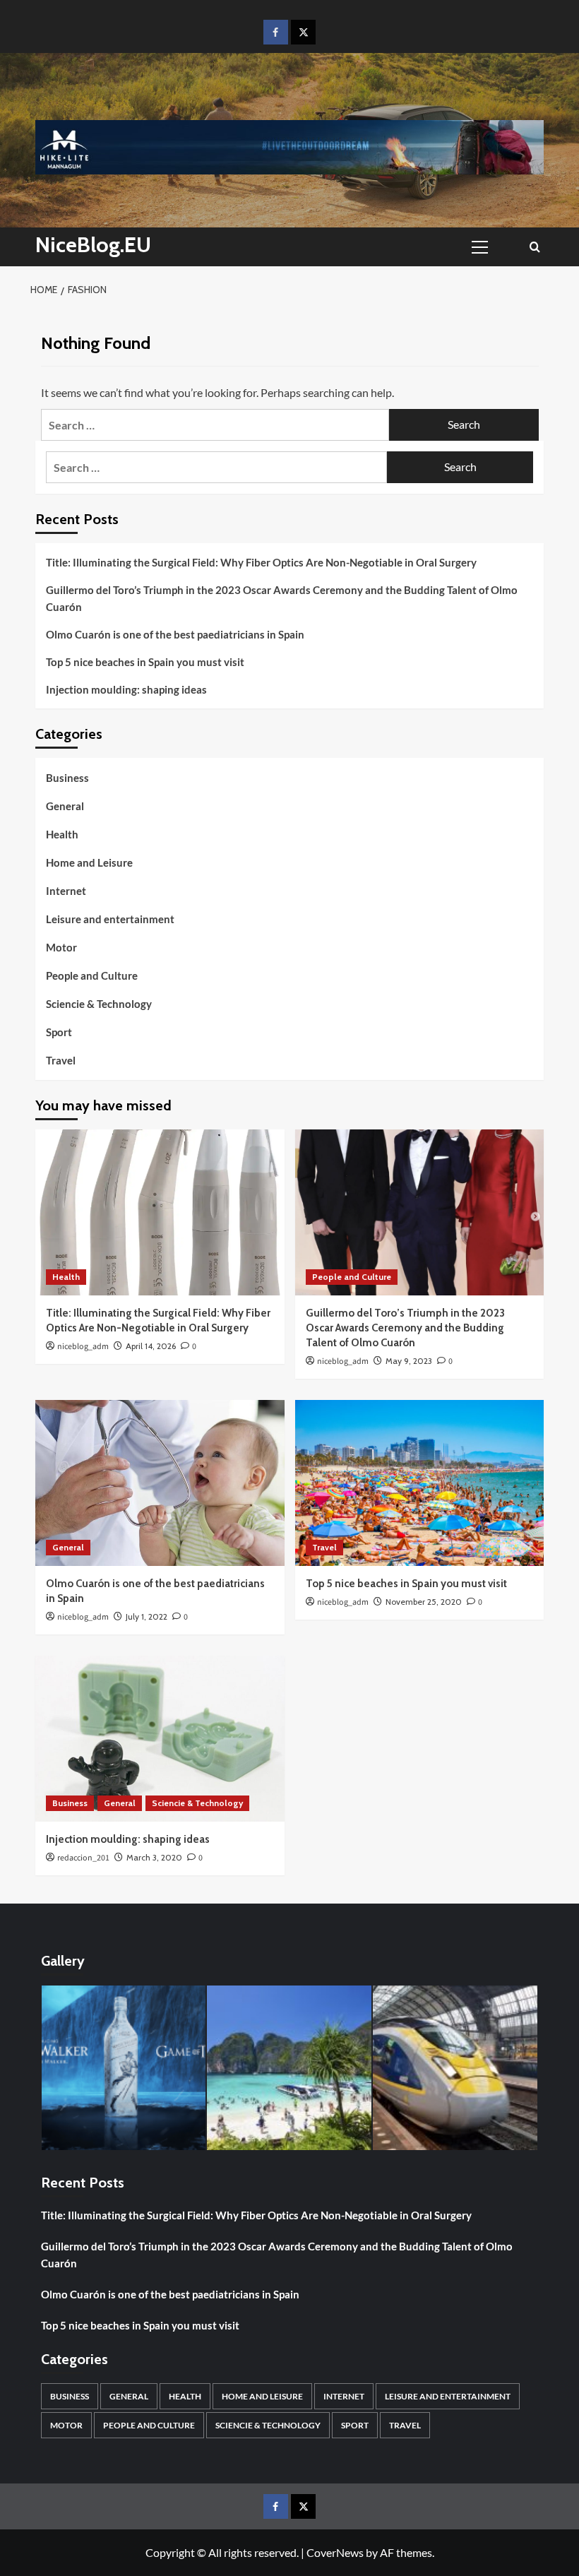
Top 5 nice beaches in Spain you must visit (145, 662)
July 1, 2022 (147, 1616)
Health (62, 834)
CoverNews (335, 2552)
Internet (66, 891)
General (65, 806)
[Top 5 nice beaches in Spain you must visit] (420, 1483)
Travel (61, 1060)
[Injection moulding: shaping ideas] (160, 1739)
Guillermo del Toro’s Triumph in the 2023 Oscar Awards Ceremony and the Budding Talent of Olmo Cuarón (282, 598)
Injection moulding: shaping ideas (126, 689)
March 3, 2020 (154, 1857)
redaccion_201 (83, 1858)
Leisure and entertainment (110, 919)
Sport (59, 1032)
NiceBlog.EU (93, 245)
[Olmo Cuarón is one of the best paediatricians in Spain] (160, 1483)
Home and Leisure (89, 862)
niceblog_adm (83, 1347)
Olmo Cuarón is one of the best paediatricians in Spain (175, 634)
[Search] (535, 247)
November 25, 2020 (424, 1602)
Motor (61, 947)
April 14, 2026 (151, 1346)
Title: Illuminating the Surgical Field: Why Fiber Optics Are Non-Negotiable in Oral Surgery (261, 562)
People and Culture (92, 975)
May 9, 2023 (409, 1361)
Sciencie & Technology (99, 1004)
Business (67, 778)
